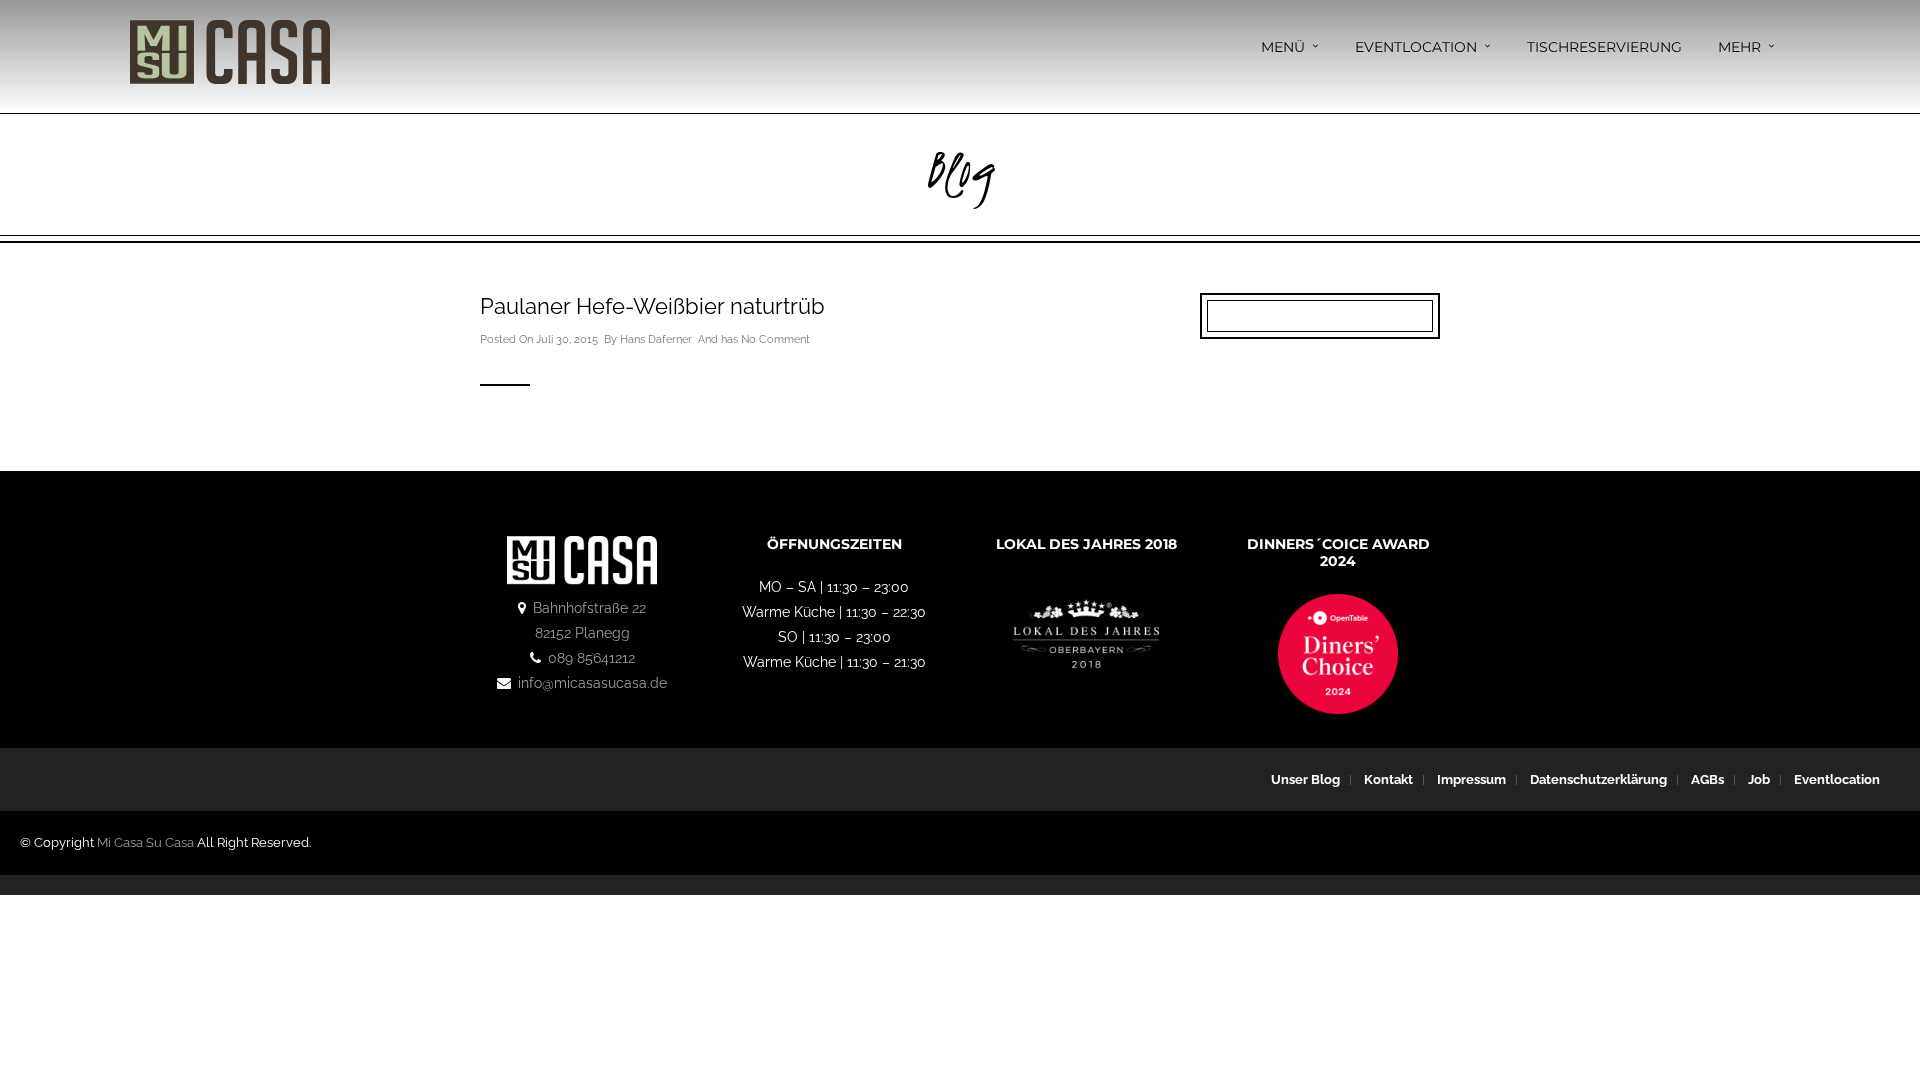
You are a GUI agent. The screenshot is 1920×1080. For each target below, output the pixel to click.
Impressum (1471, 779)
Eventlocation (1416, 47)
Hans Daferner (656, 339)
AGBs (1707, 779)
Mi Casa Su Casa (145, 842)
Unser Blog (1305, 779)
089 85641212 (591, 658)
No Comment (775, 339)
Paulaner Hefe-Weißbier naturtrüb (652, 306)
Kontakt (1388, 779)
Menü (1283, 47)
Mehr (1739, 47)
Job (1759, 779)
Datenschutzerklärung (1598, 779)
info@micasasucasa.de (592, 683)
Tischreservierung (1604, 47)
